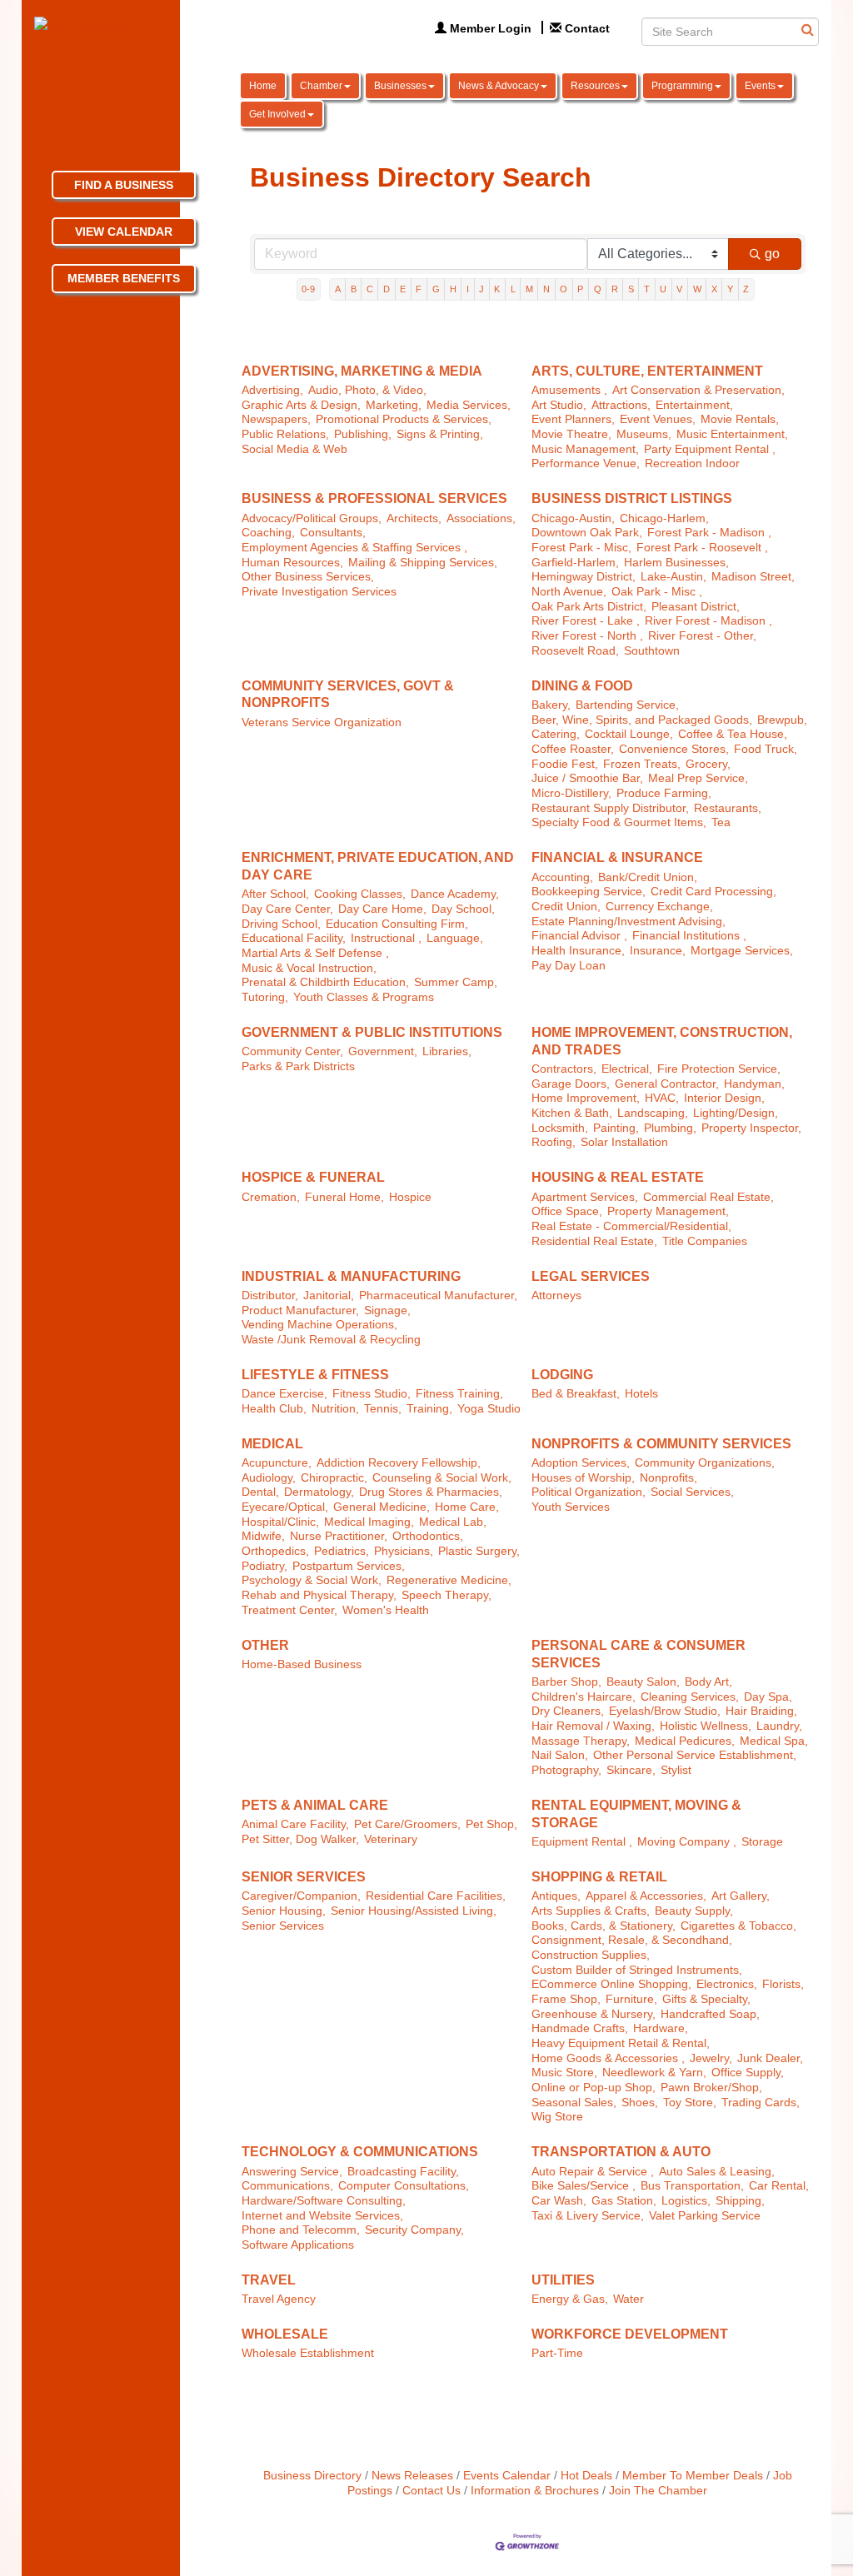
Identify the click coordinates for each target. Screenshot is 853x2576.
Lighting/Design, (736, 1113)
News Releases (412, 2476)
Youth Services (571, 1507)
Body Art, (708, 1682)
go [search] (772, 254)
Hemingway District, (584, 577)
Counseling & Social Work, (442, 1478)
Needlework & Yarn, (654, 2073)
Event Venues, (658, 419)
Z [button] (746, 289)
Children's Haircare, (584, 1697)
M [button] (529, 289)
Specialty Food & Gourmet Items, (619, 822)
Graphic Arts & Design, (301, 405)
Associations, (481, 518)
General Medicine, (382, 1507)
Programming (682, 86)
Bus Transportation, (692, 2186)
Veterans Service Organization (322, 722)
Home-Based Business (302, 1664)
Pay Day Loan (569, 966)
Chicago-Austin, (573, 518)
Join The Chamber (658, 2491)
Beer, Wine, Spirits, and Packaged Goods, (642, 720)
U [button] (663, 289)
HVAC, (662, 1098)
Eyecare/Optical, (285, 1507)
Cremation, (271, 1197)
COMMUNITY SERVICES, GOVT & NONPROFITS (348, 695)
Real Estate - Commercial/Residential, (631, 1226)
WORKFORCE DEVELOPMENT (630, 2334)
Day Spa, (768, 1697)
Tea (721, 822)
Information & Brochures (535, 2491)
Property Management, (668, 1211)
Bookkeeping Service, (589, 892)
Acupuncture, (277, 1463)
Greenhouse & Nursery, (594, 2014)
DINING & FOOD (582, 686)
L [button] (513, 289)
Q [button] (598, 289)
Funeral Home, (344, 1197)
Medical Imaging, (369, 1522)
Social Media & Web (294, 449)
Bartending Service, (627, 705)
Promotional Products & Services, (404, 419)
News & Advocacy (499, 86)
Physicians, (404, 1551)
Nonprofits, (668, 1478)
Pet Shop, (491, 1824)
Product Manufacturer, (300, 1310)
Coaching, (268, 533)
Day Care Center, (287, 909)
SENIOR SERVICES (304, 1877)
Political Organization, (589, 1492)
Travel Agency (279, 2299)
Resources (595, 86)
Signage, (387, 1310)
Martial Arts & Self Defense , (315, 953)
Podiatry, (264, 1566)
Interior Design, (724, 1098)
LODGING (562, 1375)
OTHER (265, 1645)
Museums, (644, 434)
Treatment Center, (289, 1610)
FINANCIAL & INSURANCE (617, 857)
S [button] (631, 289)
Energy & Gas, (570, 2299)
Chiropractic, (334, 1478)
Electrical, (627, 1069)
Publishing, (363, 434)
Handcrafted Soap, (710, 2014)
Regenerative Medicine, (449, 1580)
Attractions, (621, 405)
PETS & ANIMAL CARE (315, 1805)
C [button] (370, 289)
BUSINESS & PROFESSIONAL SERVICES (374, 498)
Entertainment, (694, 405)
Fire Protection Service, (719, 1069)
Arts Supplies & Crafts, (591, 1911)
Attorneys (556, 1295)
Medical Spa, (774, 1741)
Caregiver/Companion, (301, 1896)
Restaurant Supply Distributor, (610, 808)
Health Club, (274, 1409)
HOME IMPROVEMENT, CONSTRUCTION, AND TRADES (662, 1041)
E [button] (403, 289)
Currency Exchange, (659, 907)
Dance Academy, (455, 894)
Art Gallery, (741, 1896)
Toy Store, (690, 2103)
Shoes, (640, 2103)
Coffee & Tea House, (733, 734)
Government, (383, 1051)
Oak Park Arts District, (589, 607)
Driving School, (281, 924)
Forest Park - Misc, (581, 548)
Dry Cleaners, (568, 1711)
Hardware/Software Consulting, (324, 2201)
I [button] (468, 289)
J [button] (481, 289)
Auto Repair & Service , (593, 2172)
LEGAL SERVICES (591, 1276)
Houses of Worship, (583, 1478)
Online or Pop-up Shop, (594, 2088)
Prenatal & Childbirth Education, (325, 982)
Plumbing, (670, 1128)
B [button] (354, 289)
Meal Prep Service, (698, 778)
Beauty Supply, (694, 1911)
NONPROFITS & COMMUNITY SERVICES (661, 1444)
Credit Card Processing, (713, 892)
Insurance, (658, 951)
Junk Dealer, (770, 2058)
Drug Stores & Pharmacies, (431, 1492)
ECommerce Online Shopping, (611, 1984)
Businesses (400, 86)
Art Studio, (559, 405)
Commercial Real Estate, (708, 1197)
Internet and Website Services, (322, 2216)
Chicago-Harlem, (664, 518)
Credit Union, (566, 907)
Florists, (783, 1984)
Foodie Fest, (565, 764)
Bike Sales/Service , (584, 2186)
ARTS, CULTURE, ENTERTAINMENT (647, 371)
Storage (762, 1842)
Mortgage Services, (742, 951)
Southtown (652, 651)
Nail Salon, (560, 1755)
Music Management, (585, 449)
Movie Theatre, (571, 434)
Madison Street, (753, 577)
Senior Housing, (284, 1911)
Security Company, (414, 2230)
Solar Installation (624, 1142)
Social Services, (692, 1492)
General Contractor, (667, 1084)
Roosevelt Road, (575, 651)
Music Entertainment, (732, 434)
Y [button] (730, 289)
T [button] (647, 289)
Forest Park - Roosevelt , (702, 548)
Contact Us (431, 2491)
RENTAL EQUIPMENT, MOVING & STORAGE (636, 1814)
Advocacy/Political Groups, (312, 518)
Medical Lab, (453, 1522)
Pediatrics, (342, 1551)
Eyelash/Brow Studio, (665, 1711)
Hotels (641, 1394)
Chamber (321, 86)
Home (263, 86)
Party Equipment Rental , (710, 449)
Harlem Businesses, (676, 563)
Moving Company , (687, 1842)
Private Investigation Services (319, 592)
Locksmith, (560, 1128)
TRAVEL (269, 2280)
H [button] (453, 289)
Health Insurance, (578, 951)
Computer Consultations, (404, 2186)
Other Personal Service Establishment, (695, 1755)
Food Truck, (766, 749)
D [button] (387, 289)
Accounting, (562, 877)
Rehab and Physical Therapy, (319, 1595)
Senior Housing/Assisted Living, (414, 1911)
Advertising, (272, 390)
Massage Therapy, (581, 1741)
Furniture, (631, 1999)
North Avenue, (569, 592)
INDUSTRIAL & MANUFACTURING (351, 1276)
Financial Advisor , (579, 936)
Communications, (287, 2186)
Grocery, (708, 764)
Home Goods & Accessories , (608, 2058)
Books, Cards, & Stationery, (604, 1926)
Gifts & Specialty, (706, 1999)
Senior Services (283, 1926)
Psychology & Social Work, (312, 1580)
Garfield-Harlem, (575, 563)
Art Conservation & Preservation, (698, 390)
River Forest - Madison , (708, 621)
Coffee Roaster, (573, 749)
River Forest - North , (587, 636)
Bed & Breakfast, (576, 1394)
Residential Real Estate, (594, 1241)
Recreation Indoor (692, 463)
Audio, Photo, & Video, (367, 390)
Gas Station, (624, 2201)
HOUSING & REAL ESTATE (618, 1177)
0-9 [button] (308, 289)
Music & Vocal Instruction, (309, 968)
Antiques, (556, 1896)
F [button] (419, 289)
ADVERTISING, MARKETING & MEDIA (362, 371)
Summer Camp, (456, 982)
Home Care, (467, 1507)
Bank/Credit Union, (648, 877)
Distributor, (270, 1295)
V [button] (679, 289)
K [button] (497, 289)
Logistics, (686, 2201)
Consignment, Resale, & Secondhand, (632, 1940)
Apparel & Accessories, (646, 1896)
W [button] (697, 289)
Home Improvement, (586, 1098)
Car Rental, (779, 2186)
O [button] (564, 289)
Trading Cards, (761, 2103)
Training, (429, 1409)
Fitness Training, (459, 1394)
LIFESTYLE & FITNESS (315, 1375)
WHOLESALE (285, 2334)
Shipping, (740, 2201)
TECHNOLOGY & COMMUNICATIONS (360, 2152)
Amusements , (569, 390)
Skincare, (631, 1770)
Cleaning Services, (690, 1697)
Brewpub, (782, 720)
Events (760, 86)
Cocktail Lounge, (629, 734)
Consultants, (333, 533)
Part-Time (557, 2353)
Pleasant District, (696, 607)
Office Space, (567, 1211)
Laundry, (779, 1726)
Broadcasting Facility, (403, 2172)
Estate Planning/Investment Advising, (629, 922)
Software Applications (298, 2245)
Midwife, (263, 1536)
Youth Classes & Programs (364, 997)
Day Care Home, (382, 909)
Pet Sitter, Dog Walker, (300, 1839)
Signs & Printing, (440, 434)
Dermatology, (319, 1492)
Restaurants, (728, 808)
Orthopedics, (275, 1551)
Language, (455, 938)
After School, (275, 894)
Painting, (616, 1128)
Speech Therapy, (446, 1595)
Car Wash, (559, 2201)
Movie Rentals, (740, 419)
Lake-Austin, (673, 577)
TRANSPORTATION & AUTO (621, 2152)
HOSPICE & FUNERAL (313, 1177)
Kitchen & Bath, (572, 1113)
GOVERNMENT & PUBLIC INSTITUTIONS (372, 1032)
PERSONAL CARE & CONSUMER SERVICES (639, 1654)
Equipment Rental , (582, 1842)
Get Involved (277, 114)
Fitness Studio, (372, 1394)
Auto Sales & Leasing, (717, 2172)
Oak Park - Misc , (657, 592)
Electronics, (727, 1984)
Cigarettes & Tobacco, (738, 1926)
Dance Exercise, (284, 1394)
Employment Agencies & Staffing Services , (354, 548)
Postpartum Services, (349, 1566)
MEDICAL (272, 1444)
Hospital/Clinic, (280, 1522)
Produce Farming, (664, 793)
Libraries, (447, 1051)
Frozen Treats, (642, 764)
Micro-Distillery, (571, 793)
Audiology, (269, 1478)
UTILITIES (563, 2280)
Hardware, (661, 2028)
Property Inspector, (751, 1128)
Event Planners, (573, 419)
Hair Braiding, (761, 1711)
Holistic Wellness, (706, 1726)
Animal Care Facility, (295, 1824)
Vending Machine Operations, (319, 1325)
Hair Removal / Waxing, (593, 1726)
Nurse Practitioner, (339, 1536)
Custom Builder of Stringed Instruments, (637, 1970)
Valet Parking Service (705, 2216)
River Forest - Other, (702, 636)
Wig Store (557, 2117)
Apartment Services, (585, 1197)
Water (629, 2299)
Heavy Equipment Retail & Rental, (621, 2043)
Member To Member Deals (693, 2476)
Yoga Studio (489, 1409)
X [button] (714, 289)
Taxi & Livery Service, (588, 2216)
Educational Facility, (294, 938)
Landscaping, (653, 1113)
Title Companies (705, 1241)
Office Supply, (748, 2073)
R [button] (615, 289)
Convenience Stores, (674, 749)
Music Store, (564, 2073)
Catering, (556, 734)
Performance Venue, (586, 463)
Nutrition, (335, 1409)
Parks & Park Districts (298, 1066)
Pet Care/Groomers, (407, 1824)
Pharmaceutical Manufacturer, (438, 1295)
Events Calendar (507, 2476)
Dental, (260, 1492)
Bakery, (551, 705)
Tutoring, (265, 997)
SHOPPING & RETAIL (599, 1877)
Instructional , (386, 938)
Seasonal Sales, (574, 2103)
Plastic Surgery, (479, 1551)
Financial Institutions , (689, 936)
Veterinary (391, 1839)
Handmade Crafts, (580, 2028)
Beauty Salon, (643, 1682)
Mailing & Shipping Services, (423, 563)
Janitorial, (329, 1295)
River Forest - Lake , (586, 621)
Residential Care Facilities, (436, 1896)
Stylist (676, 1770)
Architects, (414, 518)
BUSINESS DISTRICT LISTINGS (632, 498)
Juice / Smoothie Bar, (587, 778)
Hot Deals (586, 2476)
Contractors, (564, 1069)
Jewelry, (711, 2058)
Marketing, (394, 405)
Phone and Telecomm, (301, 2230)
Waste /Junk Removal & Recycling (331, 1340)
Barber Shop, (566, 1682)
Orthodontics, (428, 1536)
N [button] (546, 289)
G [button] (436, 289)
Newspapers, (276, 419)
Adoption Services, (581, 1463)
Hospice (410, 1197)
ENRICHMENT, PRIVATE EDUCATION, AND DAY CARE (378, 866)
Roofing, (554, 1142)
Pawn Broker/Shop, (711, 2088)
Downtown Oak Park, (587, 533)
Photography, (566, 1770)
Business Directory (312, 2476)
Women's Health (386, 1610)
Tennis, (383, 1409)
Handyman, (754, 1084)
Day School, (463, 909)
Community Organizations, (705, 1463)
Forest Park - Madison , (709, 533)
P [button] (580, 289)
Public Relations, (285, 434)
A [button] (338, 289)
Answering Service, (292, 2172)
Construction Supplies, (591, 1955)
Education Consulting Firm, (397, 924)
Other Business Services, (308, 577)
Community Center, (292, 1051)
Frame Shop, (566, 1999)
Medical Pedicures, (685, 1741)
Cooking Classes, (360, 894)
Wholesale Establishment (308, 2353)
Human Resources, (292, 563)
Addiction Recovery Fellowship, (399, 1463)
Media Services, (469, 405)
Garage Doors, (571, 1084)
